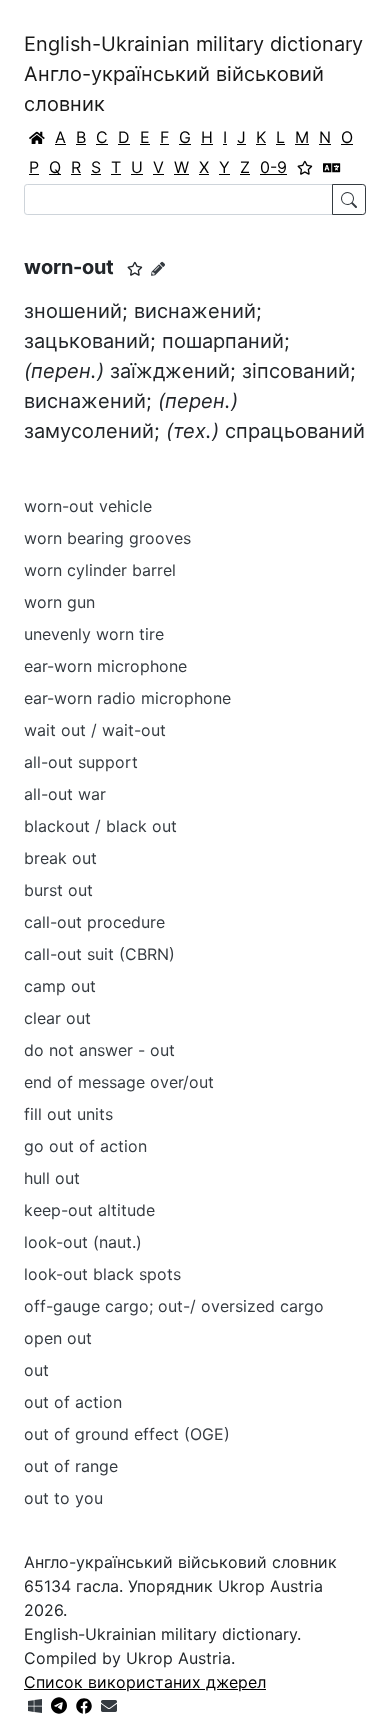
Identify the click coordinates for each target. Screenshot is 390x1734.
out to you (63, 1498)
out (36, 1370)
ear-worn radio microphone (127, 698)
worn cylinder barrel (100, 570)
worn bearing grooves (107, 538)
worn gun (59, 602)
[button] (135, 269)
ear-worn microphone (105, 666)
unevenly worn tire (94, 634)
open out (58, 1338)
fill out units (68, 1114)
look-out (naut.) (83, 1242)
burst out (58, 890)
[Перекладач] (332, 167)
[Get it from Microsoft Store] (35, 1706)
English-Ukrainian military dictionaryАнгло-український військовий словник (193, 74)
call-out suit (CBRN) (99, 954)
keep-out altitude (89, 1210)
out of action (73, 1402)
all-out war (65, 794)
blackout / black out (100, 826)
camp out (60, 986)
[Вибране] (305, 167)
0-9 (273, 167)
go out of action (85, 1146)
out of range (71, 1466)
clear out (57, 1018)
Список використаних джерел (145, 1682)
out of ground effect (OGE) (127, 1434)
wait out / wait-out (95, 730)
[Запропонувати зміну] (158, 268)
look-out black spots (102, 1274)
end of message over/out (119, 1082)
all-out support (81, 762)
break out (60, 858)
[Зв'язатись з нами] (109, 1706)
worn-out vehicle (88, 506)
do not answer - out (99, 1050)
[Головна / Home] (37, 137)
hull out (52, 1178)
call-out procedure (94, 922)
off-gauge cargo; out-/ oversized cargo (174, 1306)
